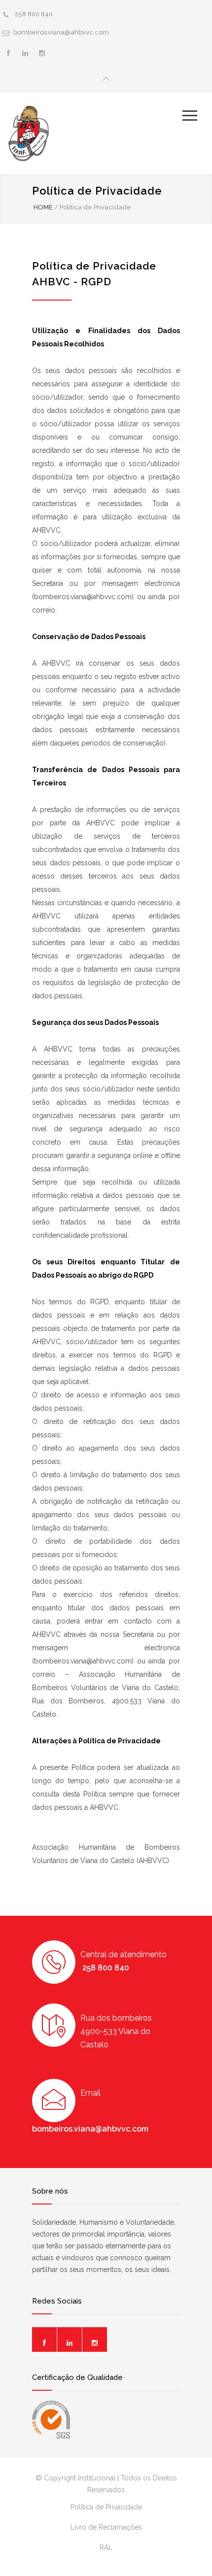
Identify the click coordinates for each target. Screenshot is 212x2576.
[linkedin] (25, 53)
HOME (43, 207)
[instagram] (42, 53)
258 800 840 (33, 14)
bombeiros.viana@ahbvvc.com (62, 32)
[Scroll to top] (195, 2558)
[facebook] (8, 53)
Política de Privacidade (106, 2507)
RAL (106, 2547)
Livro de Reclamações (106, 2527)
